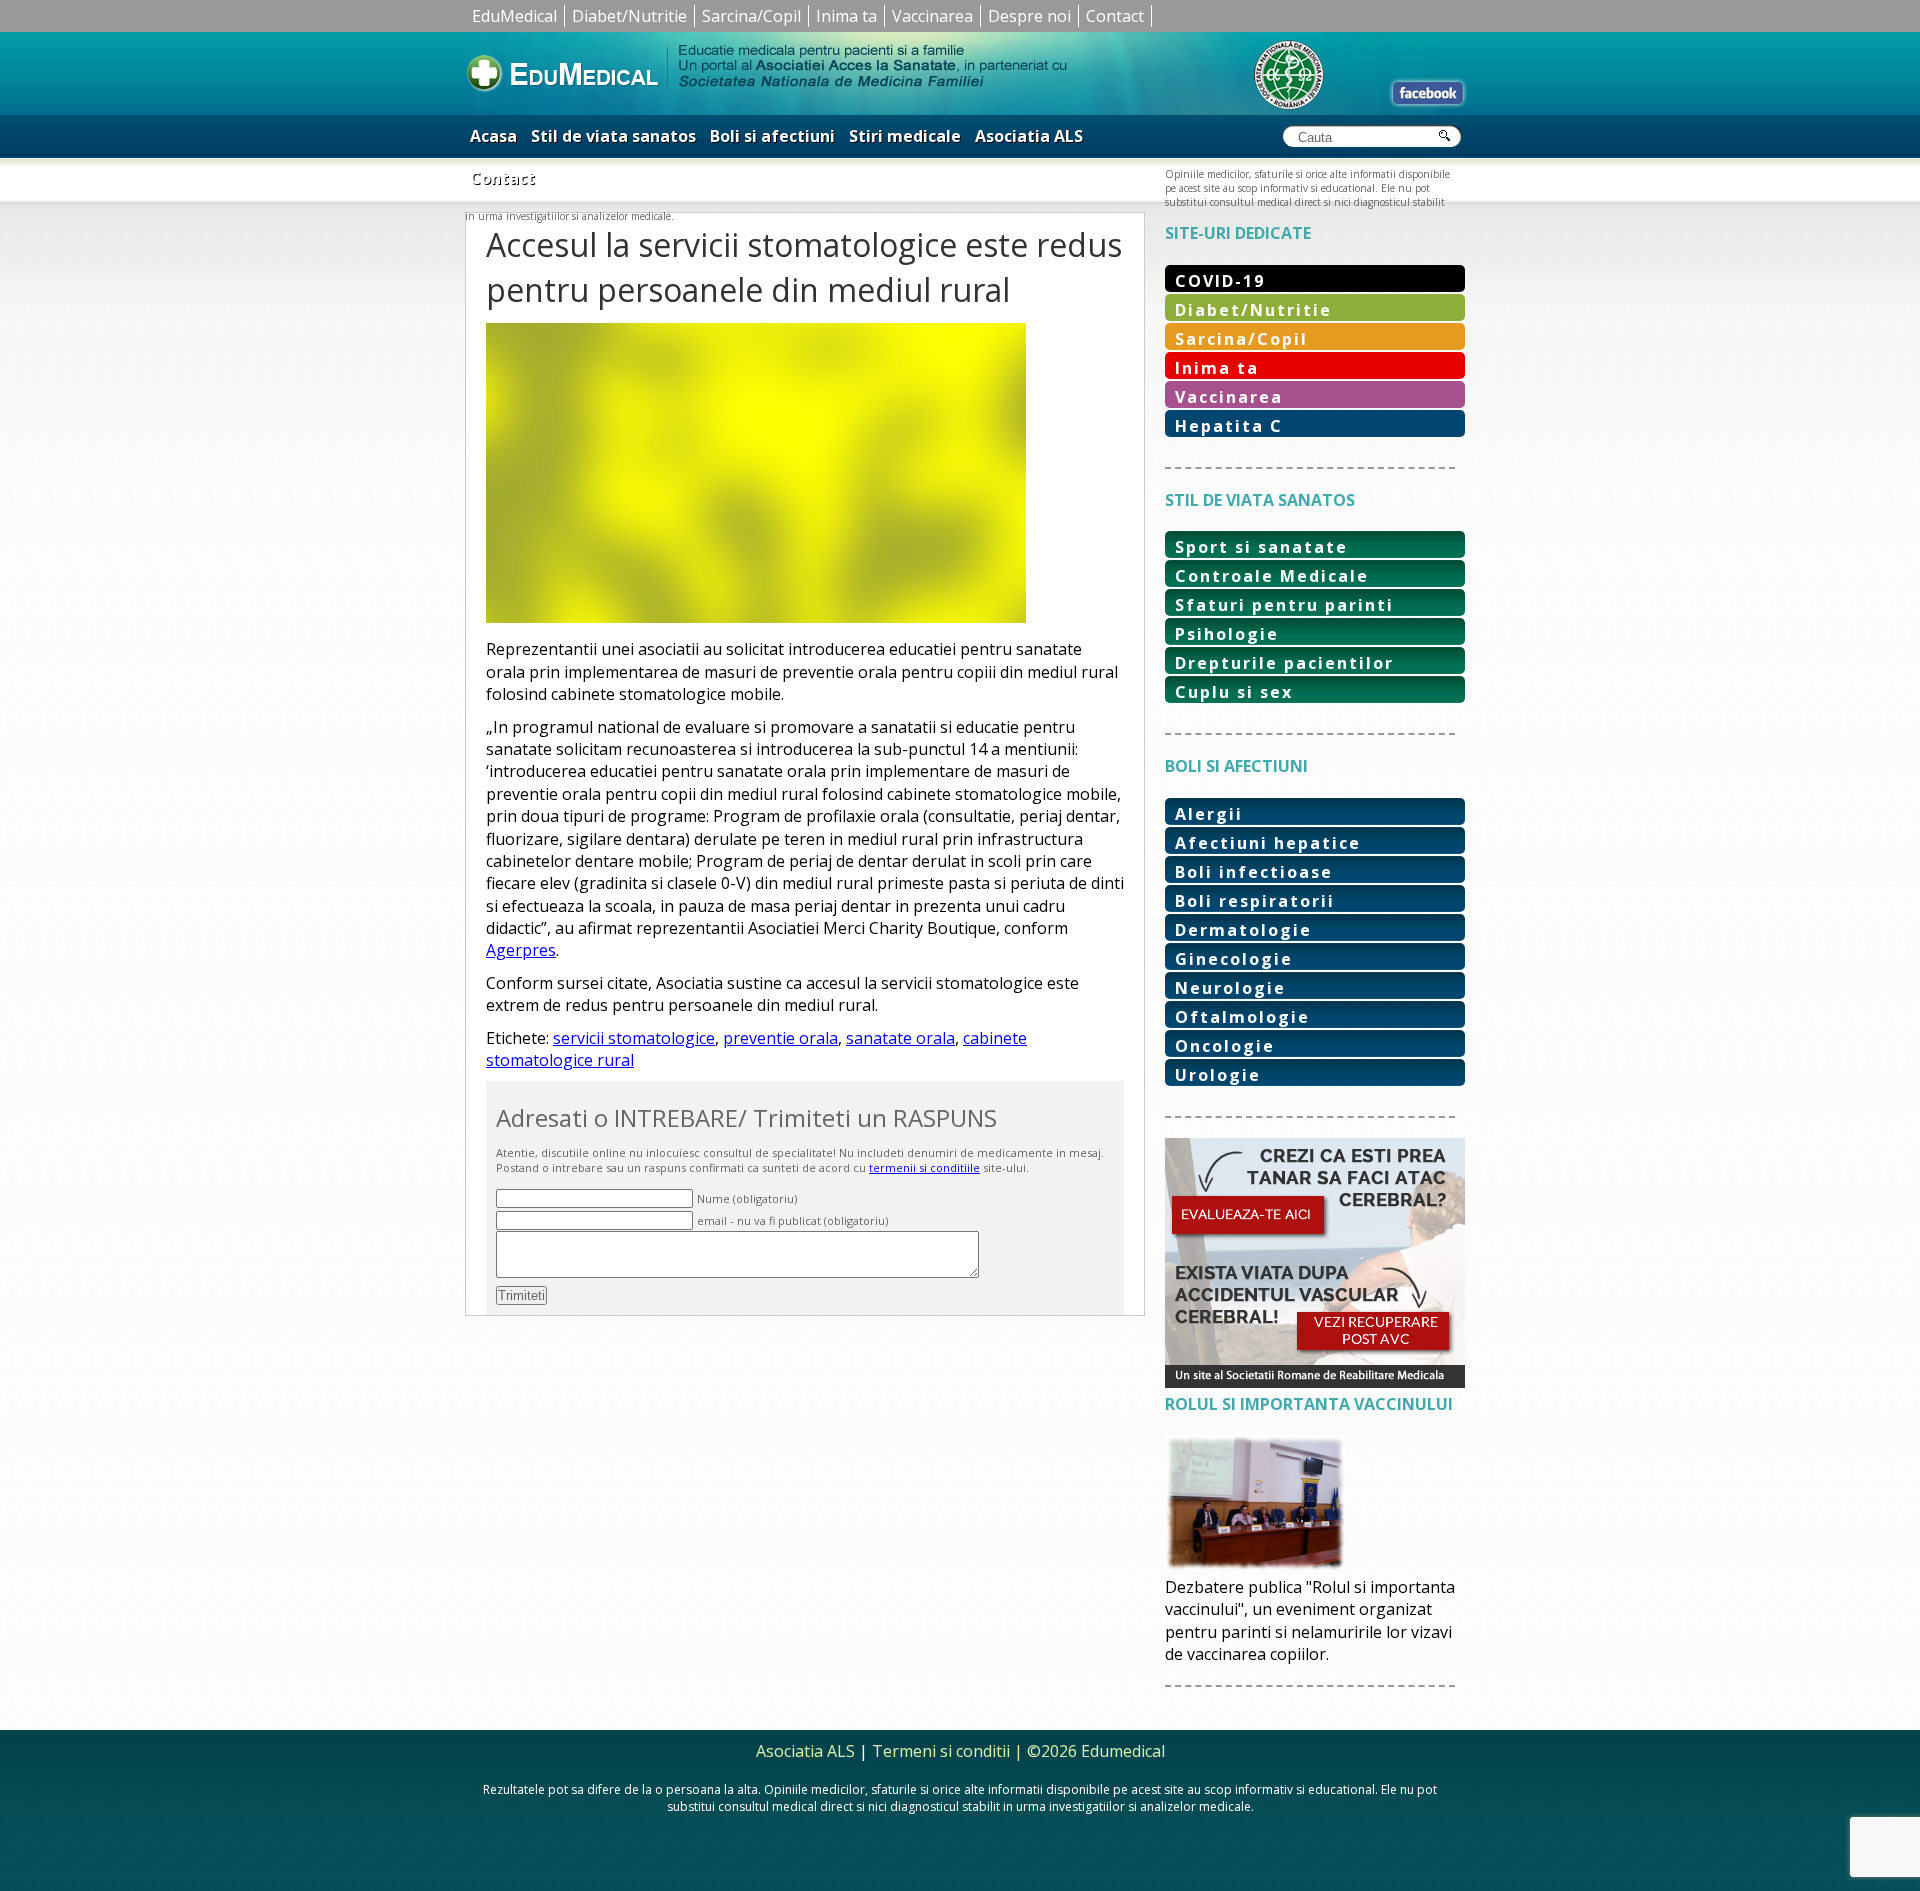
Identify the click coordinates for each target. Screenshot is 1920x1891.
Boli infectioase (1254, 872)
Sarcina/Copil (751, 16)
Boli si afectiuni (772, 136)
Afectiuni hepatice (1268, 843)
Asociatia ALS (1029, 136)
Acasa (493, 136)
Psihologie (1227, 634)
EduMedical (514, 16)
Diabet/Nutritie (629, 16)
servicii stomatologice (634, 1038)
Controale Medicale (1272, 576)
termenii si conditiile (924, 1167)
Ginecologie (1234, 959)
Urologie (1218, 1075)
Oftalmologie (1242, 1017)
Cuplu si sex (1234, 692)
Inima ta (846, 16)
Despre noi (1029, 16)
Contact (1115, 16)
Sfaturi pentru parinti (1284, 605)
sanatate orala (900, 1038)
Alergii (1209, 814)
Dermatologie (1243, 930)
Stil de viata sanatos (613, 136)
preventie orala (780, 1038)
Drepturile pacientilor (1284, 663)
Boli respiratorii (1255, 901)
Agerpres (521, 950)
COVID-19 (1220, 281)
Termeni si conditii (941, 1751)
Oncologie (1225, 1046)
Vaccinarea (932, 16)
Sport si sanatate (1261, 547)
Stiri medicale (905, 136)
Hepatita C (1229, 426)
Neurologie (1230, 988)
